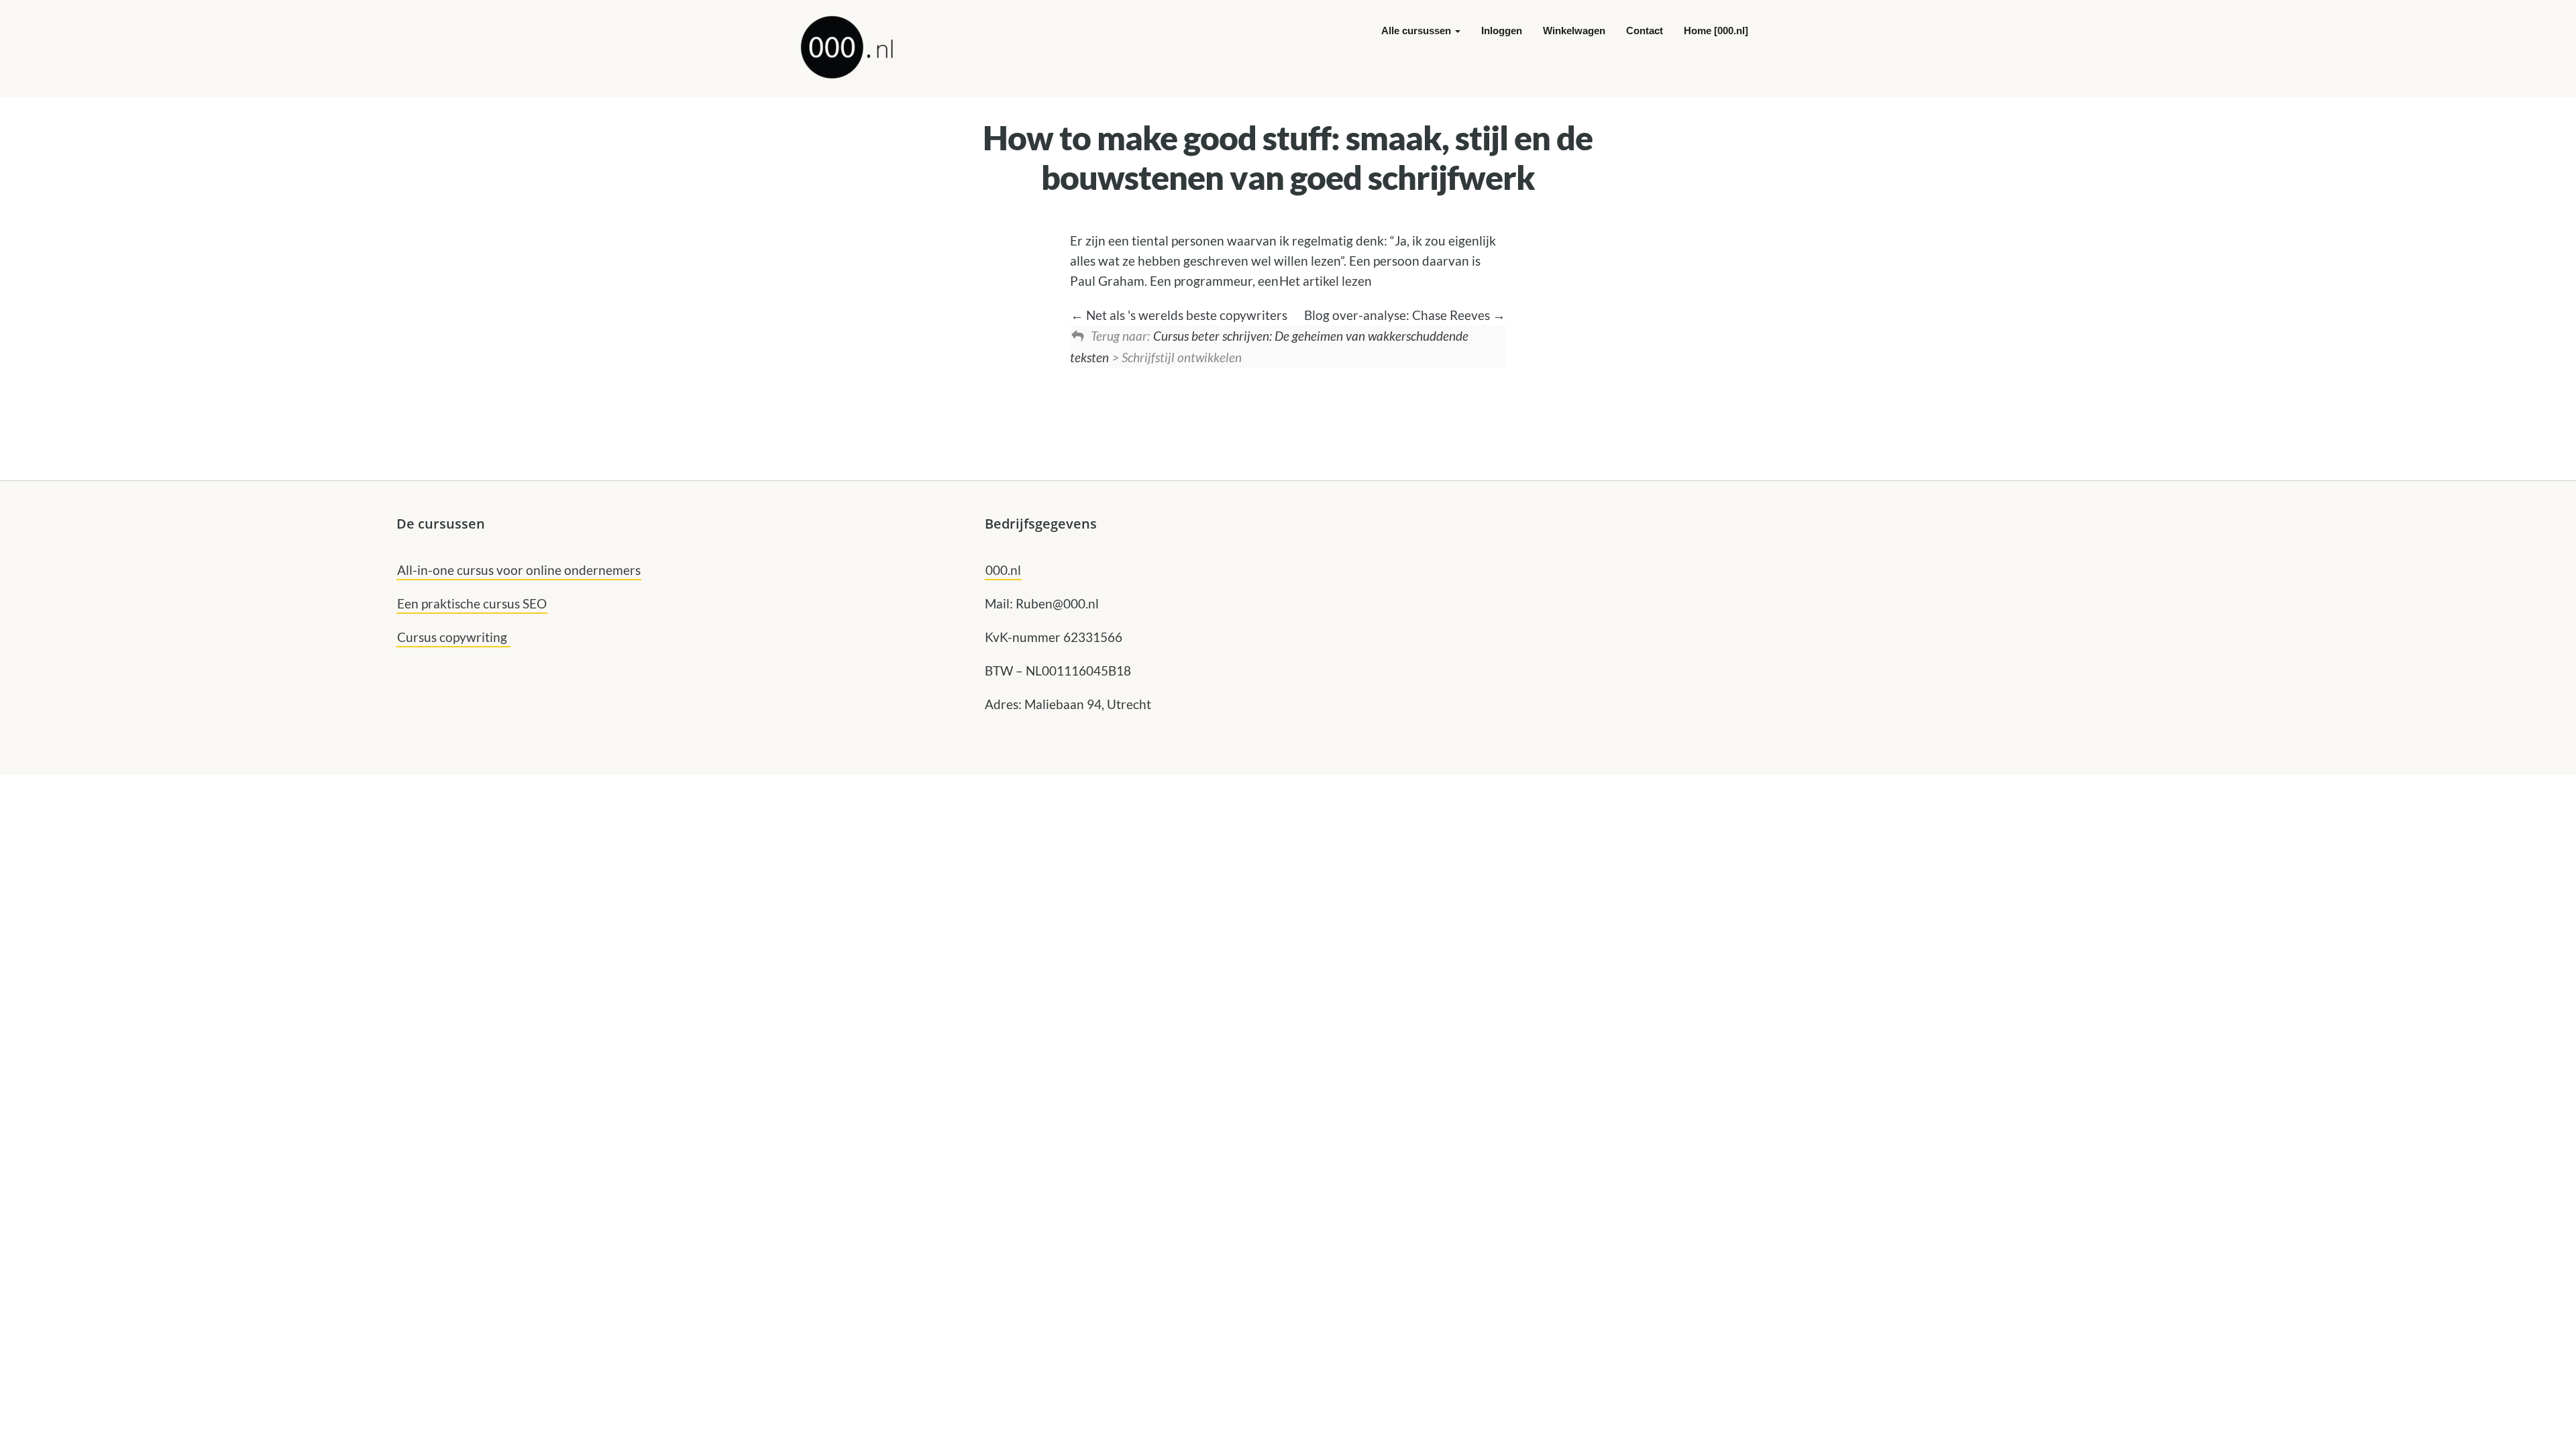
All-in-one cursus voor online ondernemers (519, 570)
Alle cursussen (1417, 31)
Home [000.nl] (1716, 31)
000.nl (1003, 570)
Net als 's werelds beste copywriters (1185, 315)
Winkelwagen (1574, 31)
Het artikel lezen (1326, 281)
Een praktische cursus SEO (472, 603)
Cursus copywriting (453, 637)
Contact (1645, 31)
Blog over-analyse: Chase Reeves (1398, 315)
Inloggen (1502, 31)
